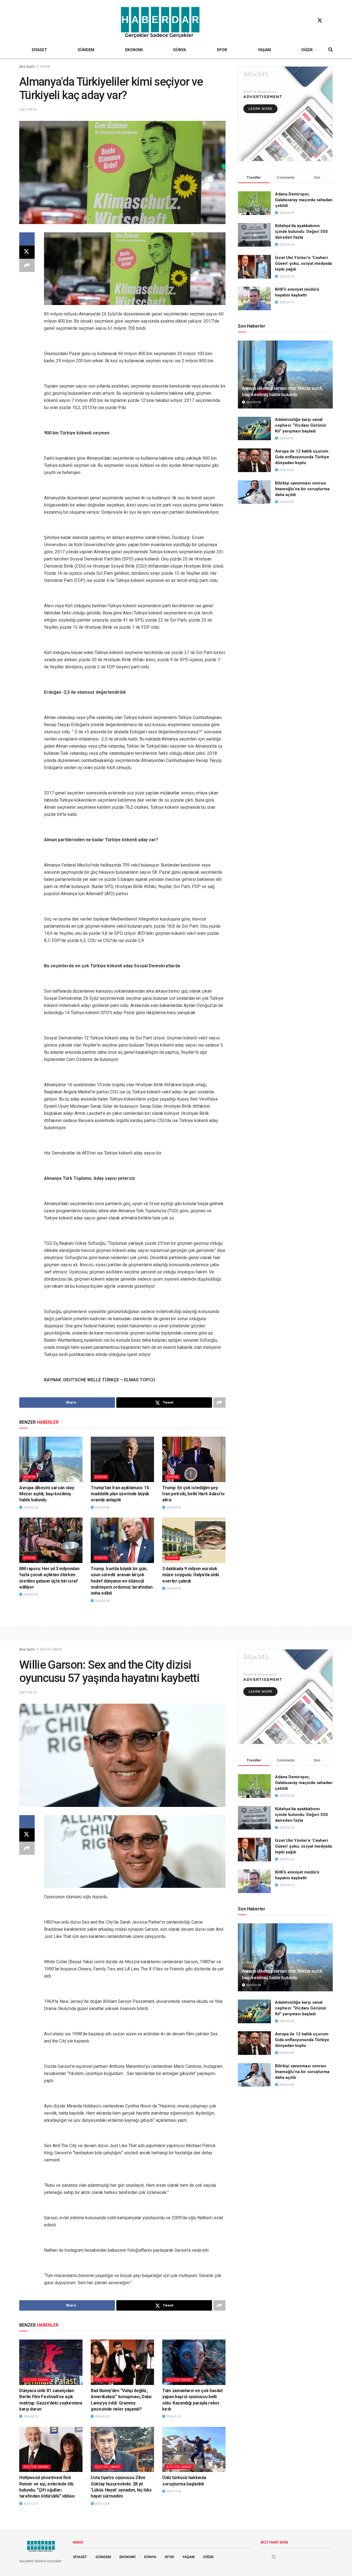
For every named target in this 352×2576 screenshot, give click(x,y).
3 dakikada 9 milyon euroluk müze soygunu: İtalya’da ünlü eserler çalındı (191, 1575)
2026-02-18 (30, 2416)
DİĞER (307, 50)
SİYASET (39, 50)
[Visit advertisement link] (285, 114)
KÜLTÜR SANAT (51, 1649)
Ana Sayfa (27, 67)
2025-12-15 (30, 2504)
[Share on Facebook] (27, 239)
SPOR (222, 50)
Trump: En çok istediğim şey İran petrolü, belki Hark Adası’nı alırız (193, 1494)
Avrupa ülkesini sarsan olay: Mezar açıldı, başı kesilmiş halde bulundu (47, 1494)
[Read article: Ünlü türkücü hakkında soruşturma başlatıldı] (194, 2449)
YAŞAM (264, 50)
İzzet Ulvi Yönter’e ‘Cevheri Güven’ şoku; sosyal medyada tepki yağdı (303, 263)
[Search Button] (331, 50)
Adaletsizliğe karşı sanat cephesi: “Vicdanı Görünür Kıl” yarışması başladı (301, 425)
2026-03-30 (30, 1508)
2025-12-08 (102, 2504)
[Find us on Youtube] (330, 21)
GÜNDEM (86, 50)
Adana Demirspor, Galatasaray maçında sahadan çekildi (304, 200)
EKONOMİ (134, 50)
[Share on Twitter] (27, 252)
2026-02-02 (102, 2416)
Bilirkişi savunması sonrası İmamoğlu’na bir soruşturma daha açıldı (302, 489)
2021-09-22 (28, 109)
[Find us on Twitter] (320, 21)
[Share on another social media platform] (27, 265)
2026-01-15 (173, 2416)
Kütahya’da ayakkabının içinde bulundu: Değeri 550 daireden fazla (301, 232)
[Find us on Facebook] (309, 21)
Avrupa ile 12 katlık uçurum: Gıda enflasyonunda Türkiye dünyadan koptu (302, 457)
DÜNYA (180, 50)
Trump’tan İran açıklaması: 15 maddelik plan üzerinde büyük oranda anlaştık (120, 1494)
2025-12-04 (173, 2491)
